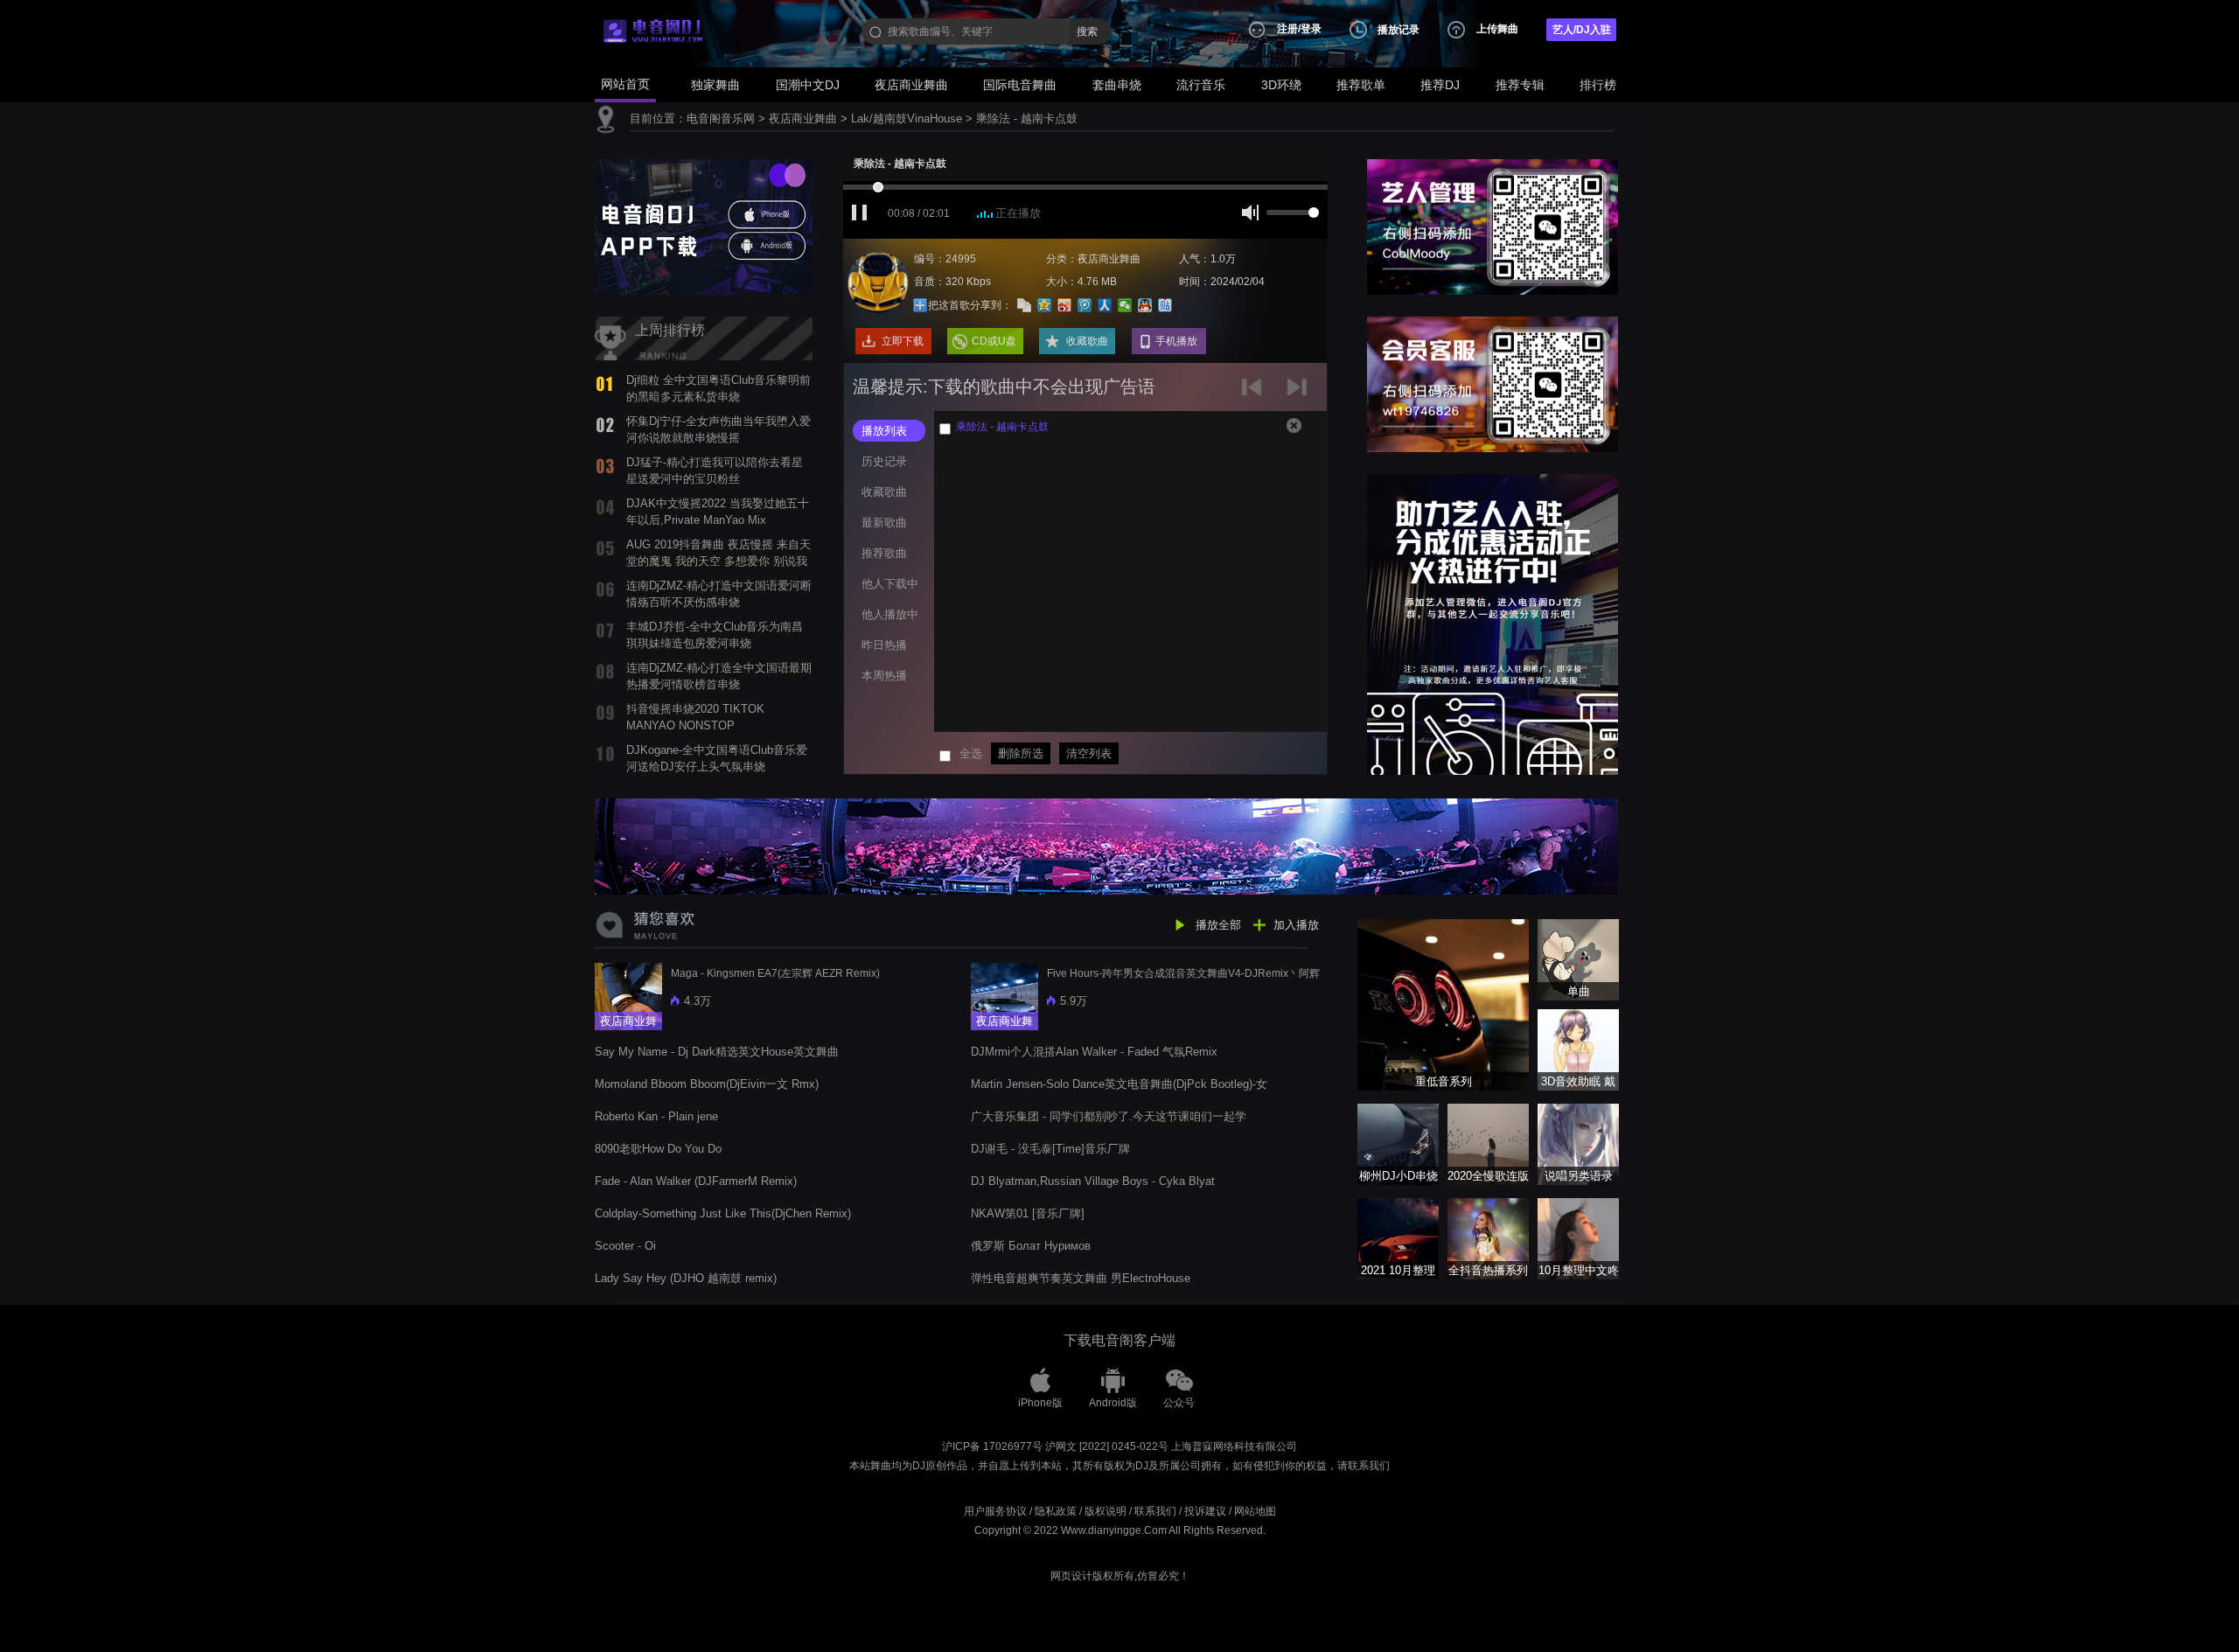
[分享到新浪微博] (1065, 305)
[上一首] (1256, 393)
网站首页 (625, 84)
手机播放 (1176, 341)
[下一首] (1299, 393)
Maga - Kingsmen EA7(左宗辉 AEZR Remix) (775, 973)
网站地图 (1255, 1511)
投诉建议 (1205, 1511)
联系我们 (1155, 1511)
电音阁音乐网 (721, 118)
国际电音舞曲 (1020, 85)
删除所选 (1021, 753)
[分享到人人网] (1105, 305)
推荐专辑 (1520, 85)
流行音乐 (1201, 85)
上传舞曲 (1497, 29)
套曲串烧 (1117, 85)
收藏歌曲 (1087, 341)
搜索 (1087, 31)
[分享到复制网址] (1025, 305)
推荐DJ (1440, 85)
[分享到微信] (1125, 305)
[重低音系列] (1443, 1004)
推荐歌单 (1361, 85)
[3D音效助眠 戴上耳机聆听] (1578, 1049)
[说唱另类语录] (1578, 1143)
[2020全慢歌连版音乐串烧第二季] (1488, 1143)
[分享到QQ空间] (1045, 305)
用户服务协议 (995, 1511)
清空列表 (1089, 753)
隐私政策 (1056, 1511)
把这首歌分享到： (970, 305)
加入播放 (1296, 925)
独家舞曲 (715, 85)
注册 (1287, 29)
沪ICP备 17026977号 (992, 1446)
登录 (1311, 29)
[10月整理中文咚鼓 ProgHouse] (1578, 1238)
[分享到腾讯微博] (1085, 305)
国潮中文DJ (808, 85)
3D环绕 (1281, 85)
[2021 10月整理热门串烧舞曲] (1398, 1238)
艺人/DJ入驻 (1582, 30)
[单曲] (1578, 959)
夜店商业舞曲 (911, 85)
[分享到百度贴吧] (1165, 305)
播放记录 (1399, 30)
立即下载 (903, 341)
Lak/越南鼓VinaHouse (907, 118)
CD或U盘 (994, 341)
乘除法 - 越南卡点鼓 (1027, 118)
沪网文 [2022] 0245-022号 (1107, 1446)
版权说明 (1106, 1511)
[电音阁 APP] (704, 226)
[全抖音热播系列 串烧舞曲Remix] (1488, 1238)
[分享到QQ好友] (1145, 305)
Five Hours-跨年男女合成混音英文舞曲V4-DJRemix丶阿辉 (1183, 973)
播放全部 (1218, 925)
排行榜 (1598, 85)
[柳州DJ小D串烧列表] (1398, 1143)
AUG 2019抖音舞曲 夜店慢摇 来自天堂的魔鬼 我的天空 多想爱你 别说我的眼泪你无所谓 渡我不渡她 (718, 561)
